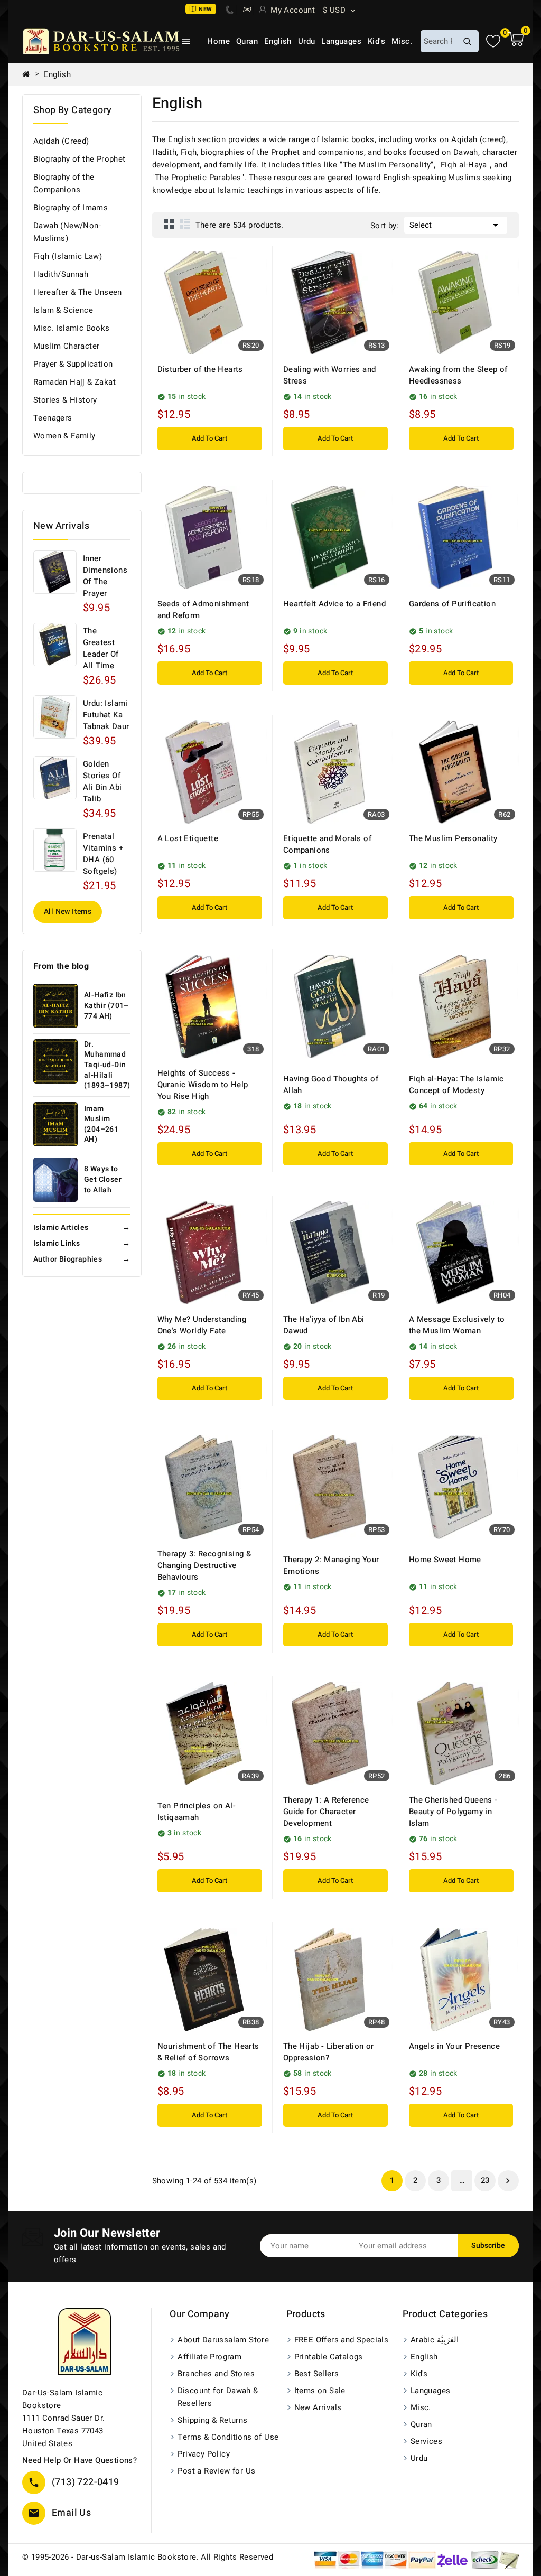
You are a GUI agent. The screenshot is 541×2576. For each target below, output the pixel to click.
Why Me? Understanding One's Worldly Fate (202, 1325)
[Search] (467, 41)
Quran (247, 41)
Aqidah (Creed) (61, 141)
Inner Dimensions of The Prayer (105, 576)
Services (426, 2441)
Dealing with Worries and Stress (330, 375)
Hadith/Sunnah (61, 274)
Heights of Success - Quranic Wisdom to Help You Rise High (203, 1085)
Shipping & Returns (212, 2420)
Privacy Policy (204, 2454)
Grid (169, 224)
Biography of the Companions (64, 183)
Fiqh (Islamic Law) (68, 256)
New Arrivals (318, 2407)
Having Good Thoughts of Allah (331, 1085)
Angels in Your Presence (454, 2046)
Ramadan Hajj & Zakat (74, 382)
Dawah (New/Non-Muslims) (67, 232)
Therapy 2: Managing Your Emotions (331, 1565)
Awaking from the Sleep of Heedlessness (458, 375)
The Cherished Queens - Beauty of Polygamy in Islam (453, 1812)
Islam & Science (63, 310)
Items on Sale (320, 2391)
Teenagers (53, 418)
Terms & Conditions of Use (228, 2437)
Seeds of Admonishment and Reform (203, 610)
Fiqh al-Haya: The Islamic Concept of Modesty (456, 1085)
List (185, 224)
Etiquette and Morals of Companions (327, 844)
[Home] (30, 74)
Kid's (376, 41)
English (278, 41)
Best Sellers (317, 2374)
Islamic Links (82, 1243)
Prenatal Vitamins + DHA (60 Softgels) (103, 854)
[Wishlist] (493, 41)
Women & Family (64, 436)
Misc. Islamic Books (72, 328)
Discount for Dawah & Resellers (218, 2397)
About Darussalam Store (223, 2340)
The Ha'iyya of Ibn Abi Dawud (324, 1325)
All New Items (68, 912)
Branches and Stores (216, 2374)
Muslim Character (66, 346)
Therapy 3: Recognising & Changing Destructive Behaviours (204, 1565)
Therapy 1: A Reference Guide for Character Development (326, 1812)
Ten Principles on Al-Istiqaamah (197, 1812)
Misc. (402, 41)
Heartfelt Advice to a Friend (334, 604)
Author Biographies (82, 1259)
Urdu (307, 41)
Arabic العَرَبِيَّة (435, 2340)
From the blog (61, 966)
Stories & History (65, 400)
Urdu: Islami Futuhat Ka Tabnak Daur (106, 715)
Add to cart (209, 438)
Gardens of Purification (452, 604)
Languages (341, 41)
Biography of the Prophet (80, 159)
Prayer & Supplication (73, 364)
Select (456, 225)
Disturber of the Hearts (200, 369)
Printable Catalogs (329, 2357)
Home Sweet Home (445, 1560)
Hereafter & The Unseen (78, 292)
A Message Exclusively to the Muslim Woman (457, 1325)
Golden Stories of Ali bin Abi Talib (102, 781)
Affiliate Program (209, 2357)
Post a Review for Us (216, 2471)
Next (508, 2181)
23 (485, 2180)
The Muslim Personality (453, 838)
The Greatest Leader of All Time (101, 648)
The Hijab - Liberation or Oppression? (329, 2052)
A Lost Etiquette (188, 838)
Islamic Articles (82, 1228)
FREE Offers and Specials (342, 2340)
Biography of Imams (71, 208)
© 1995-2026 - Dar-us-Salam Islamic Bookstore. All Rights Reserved (148, 2557)
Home (218, 41)
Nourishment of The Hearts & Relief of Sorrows (208, 2052)
